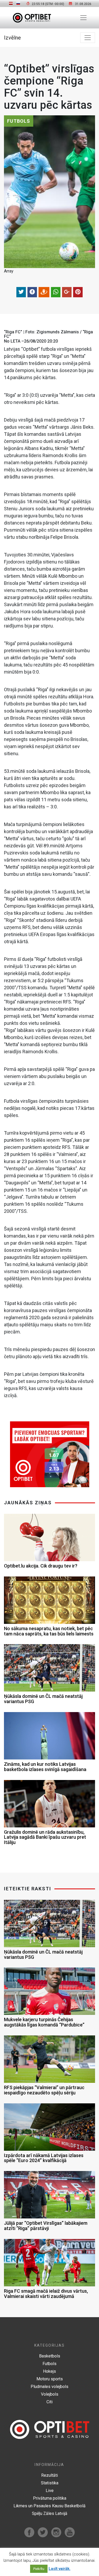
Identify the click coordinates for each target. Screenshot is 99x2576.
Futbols (49, 2364)
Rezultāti (49, 2475)
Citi (49, 2402)
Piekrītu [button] (39, 2569)
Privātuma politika (50, 2498)
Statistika (50, 2483)
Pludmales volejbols (49, 2387)
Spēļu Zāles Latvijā (50, 2513)
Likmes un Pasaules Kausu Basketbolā (49, 2506)
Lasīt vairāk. (60, 2569)
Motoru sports (50, 2379)
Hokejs (49, 2371)
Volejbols (50, 2394)
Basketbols (50, 2356)
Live (50, 2491)
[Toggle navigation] (83, 18)
